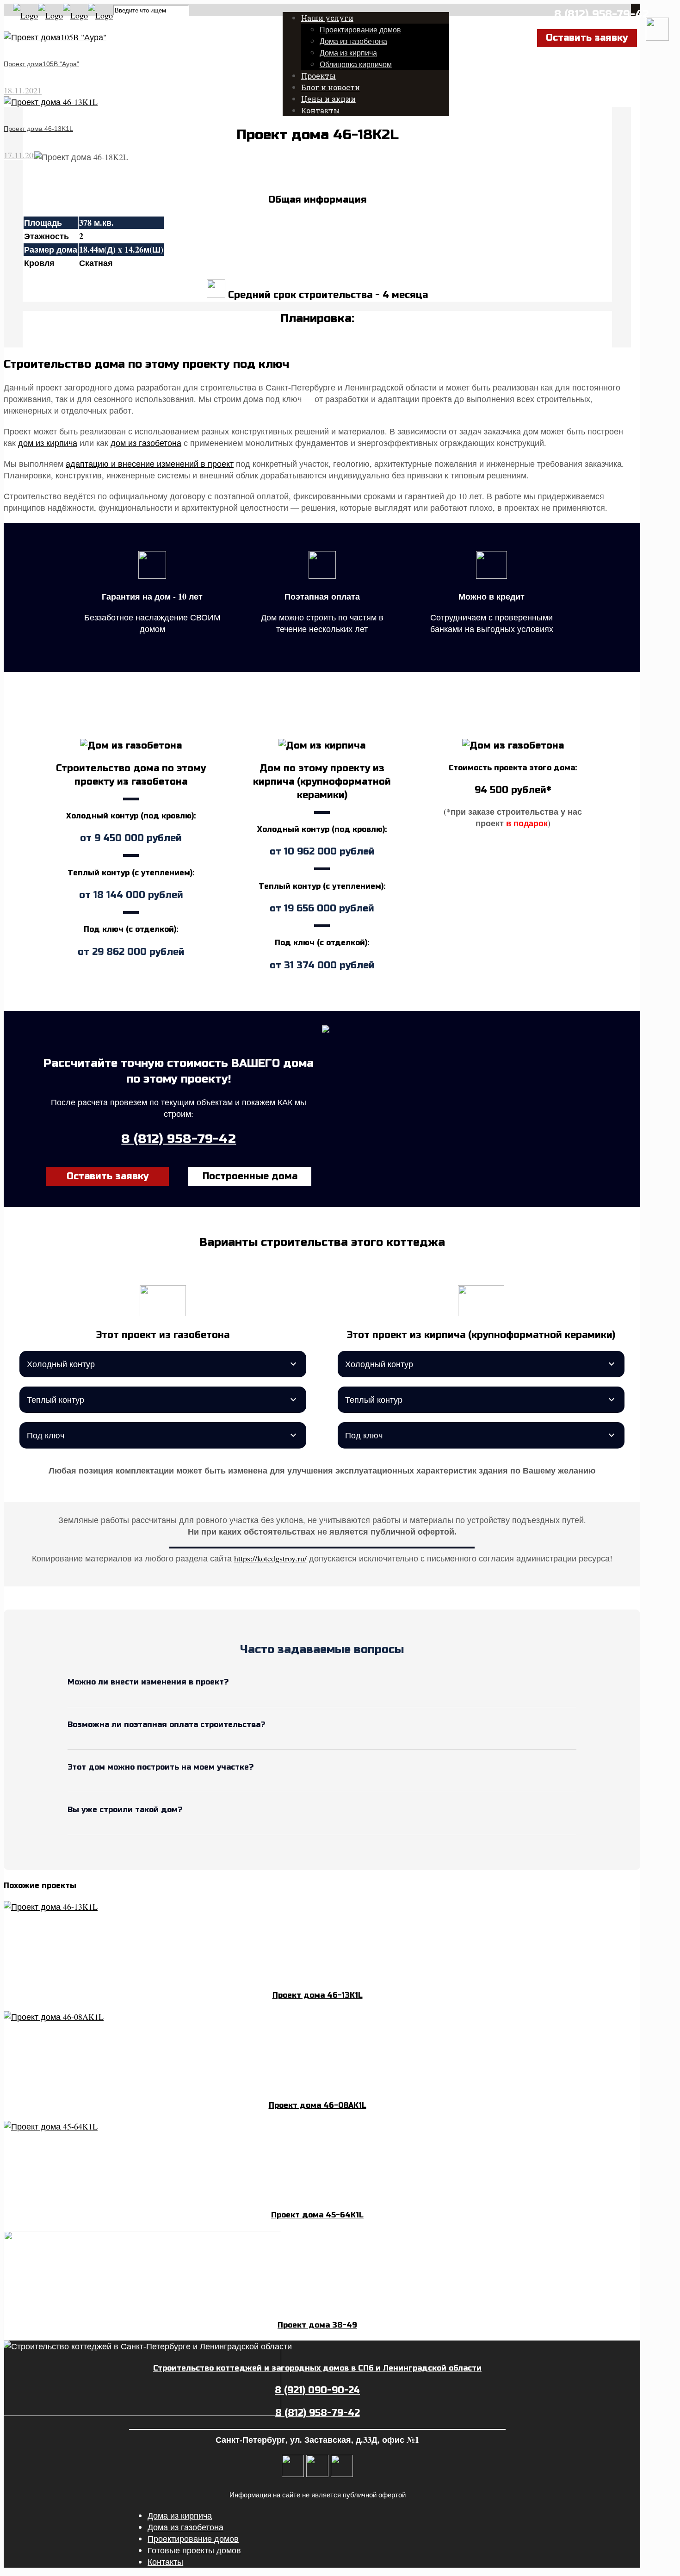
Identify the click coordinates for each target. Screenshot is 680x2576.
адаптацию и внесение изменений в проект (150, 464)
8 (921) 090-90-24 (317, 2390)
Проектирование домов (193, 2539)
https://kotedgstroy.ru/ (270, 1558)
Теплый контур (56, 1399)
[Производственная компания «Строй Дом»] (63, 15)
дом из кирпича (48, 443)
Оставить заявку (108, 1176)
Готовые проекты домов (194, 2550)
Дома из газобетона (185, 2527)
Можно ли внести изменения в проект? (148, 1682)
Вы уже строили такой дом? (125, 1810)
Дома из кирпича (180, 2515)
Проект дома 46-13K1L (318, 1995)
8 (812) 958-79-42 (602, 14)
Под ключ (46, 1435)
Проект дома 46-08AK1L (318, 2105)
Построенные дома (250, 1176)
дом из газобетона (146, 443)
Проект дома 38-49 (317, 2325)
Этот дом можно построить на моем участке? (161, 1767)
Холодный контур (61, 1364)
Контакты (165, 2562)
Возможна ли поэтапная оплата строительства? (166, 1725)
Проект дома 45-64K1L (317, 2215)
